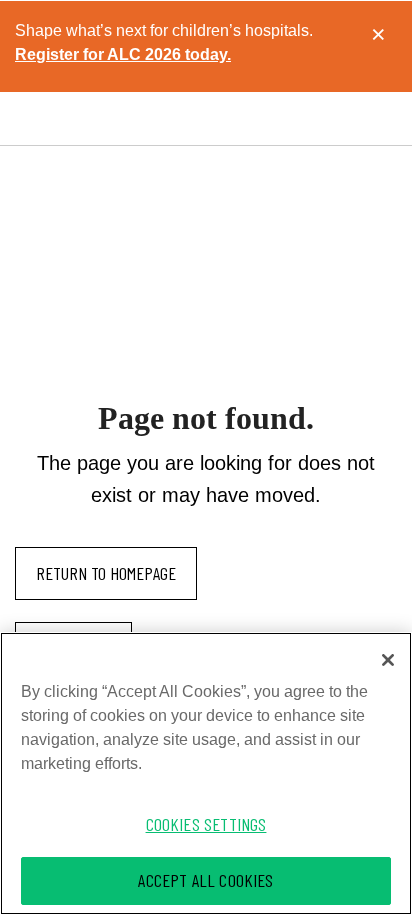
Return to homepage (106, 573)
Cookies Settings (206, 824)
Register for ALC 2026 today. (123, 54)
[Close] (388, 660)
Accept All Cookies (205, 880)
